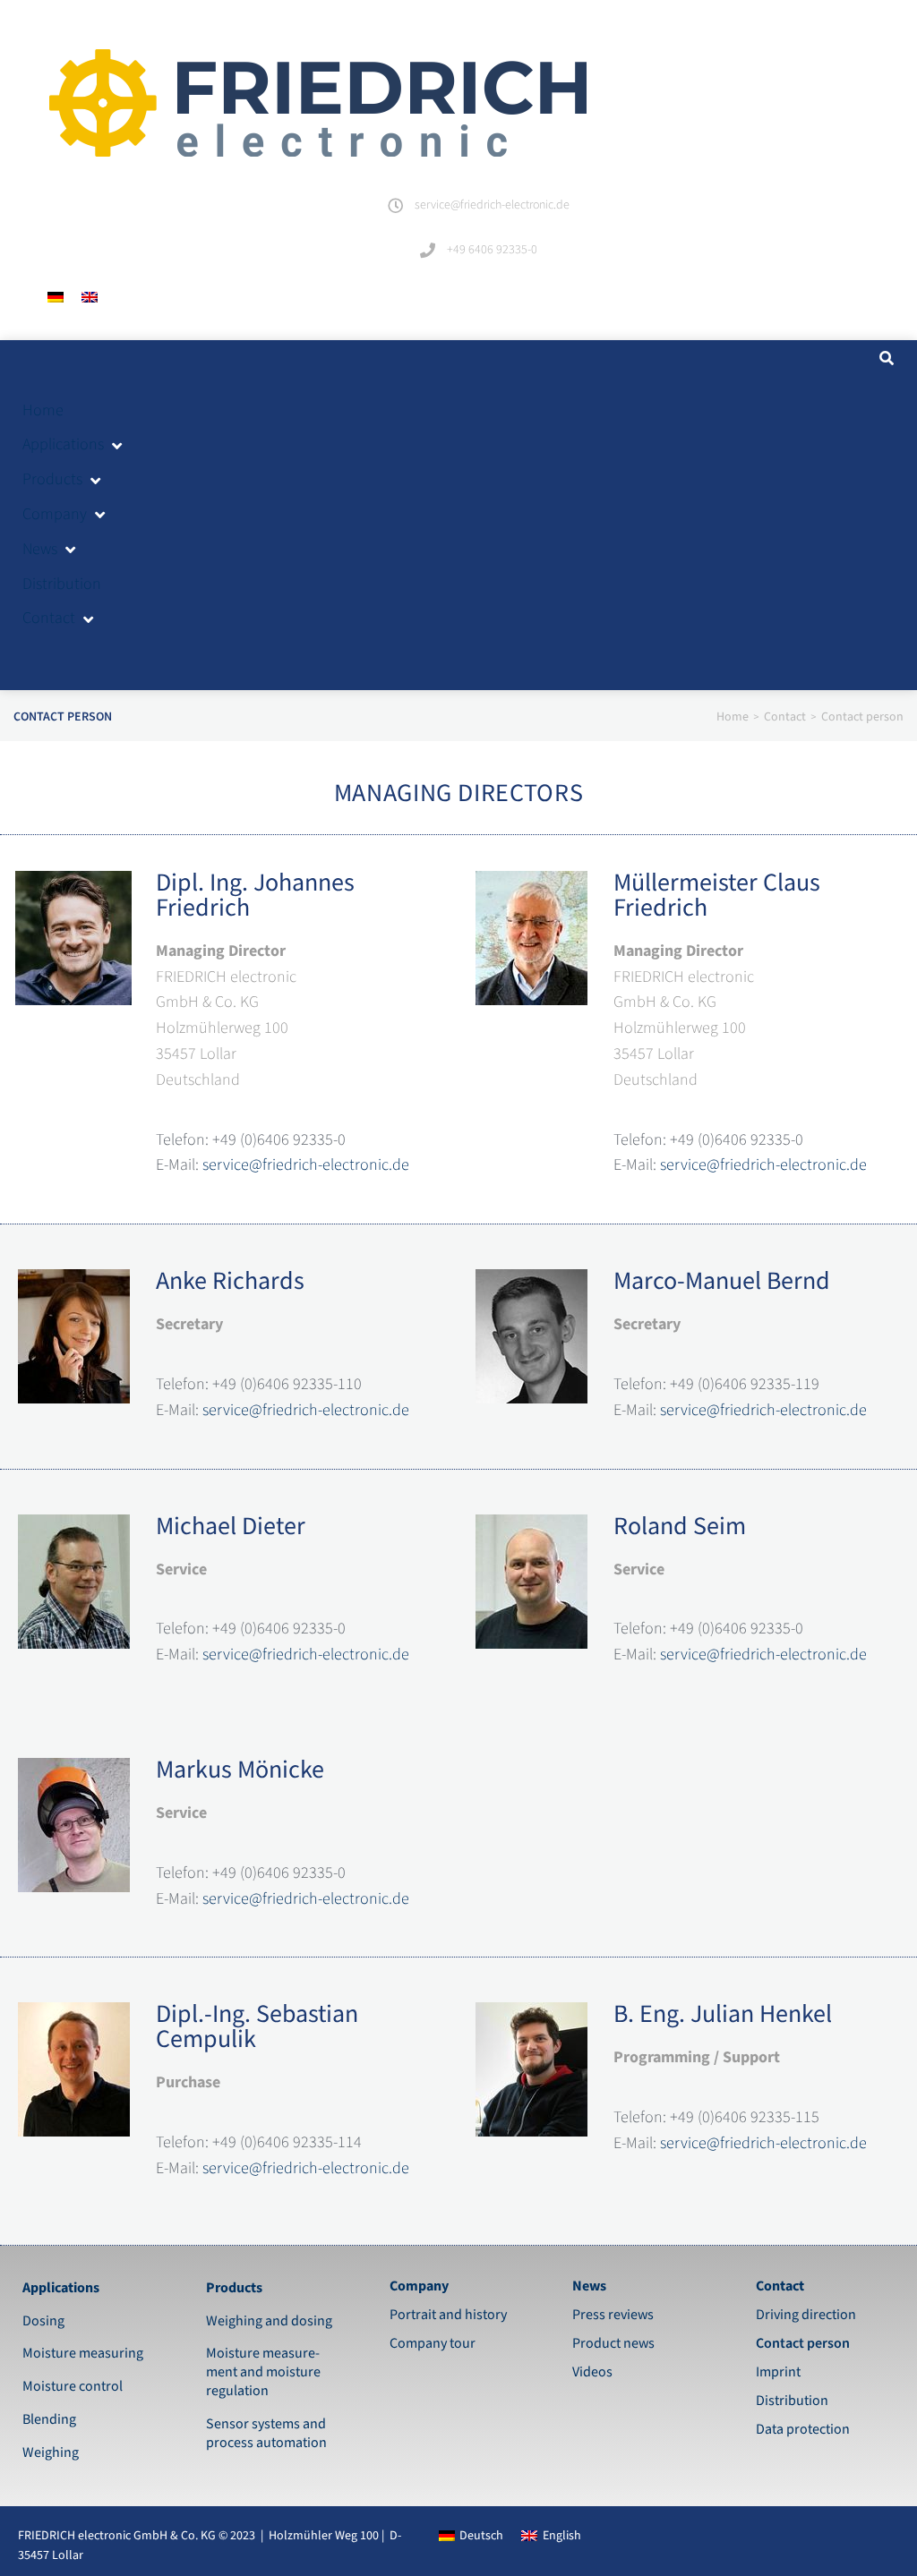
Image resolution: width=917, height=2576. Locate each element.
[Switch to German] (56, 298)
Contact (785, 717)
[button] (73, 445)
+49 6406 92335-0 (492, 250)
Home (733, 717)
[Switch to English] (90, 298)
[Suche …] (884, 359)
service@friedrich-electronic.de (306, 1165)
